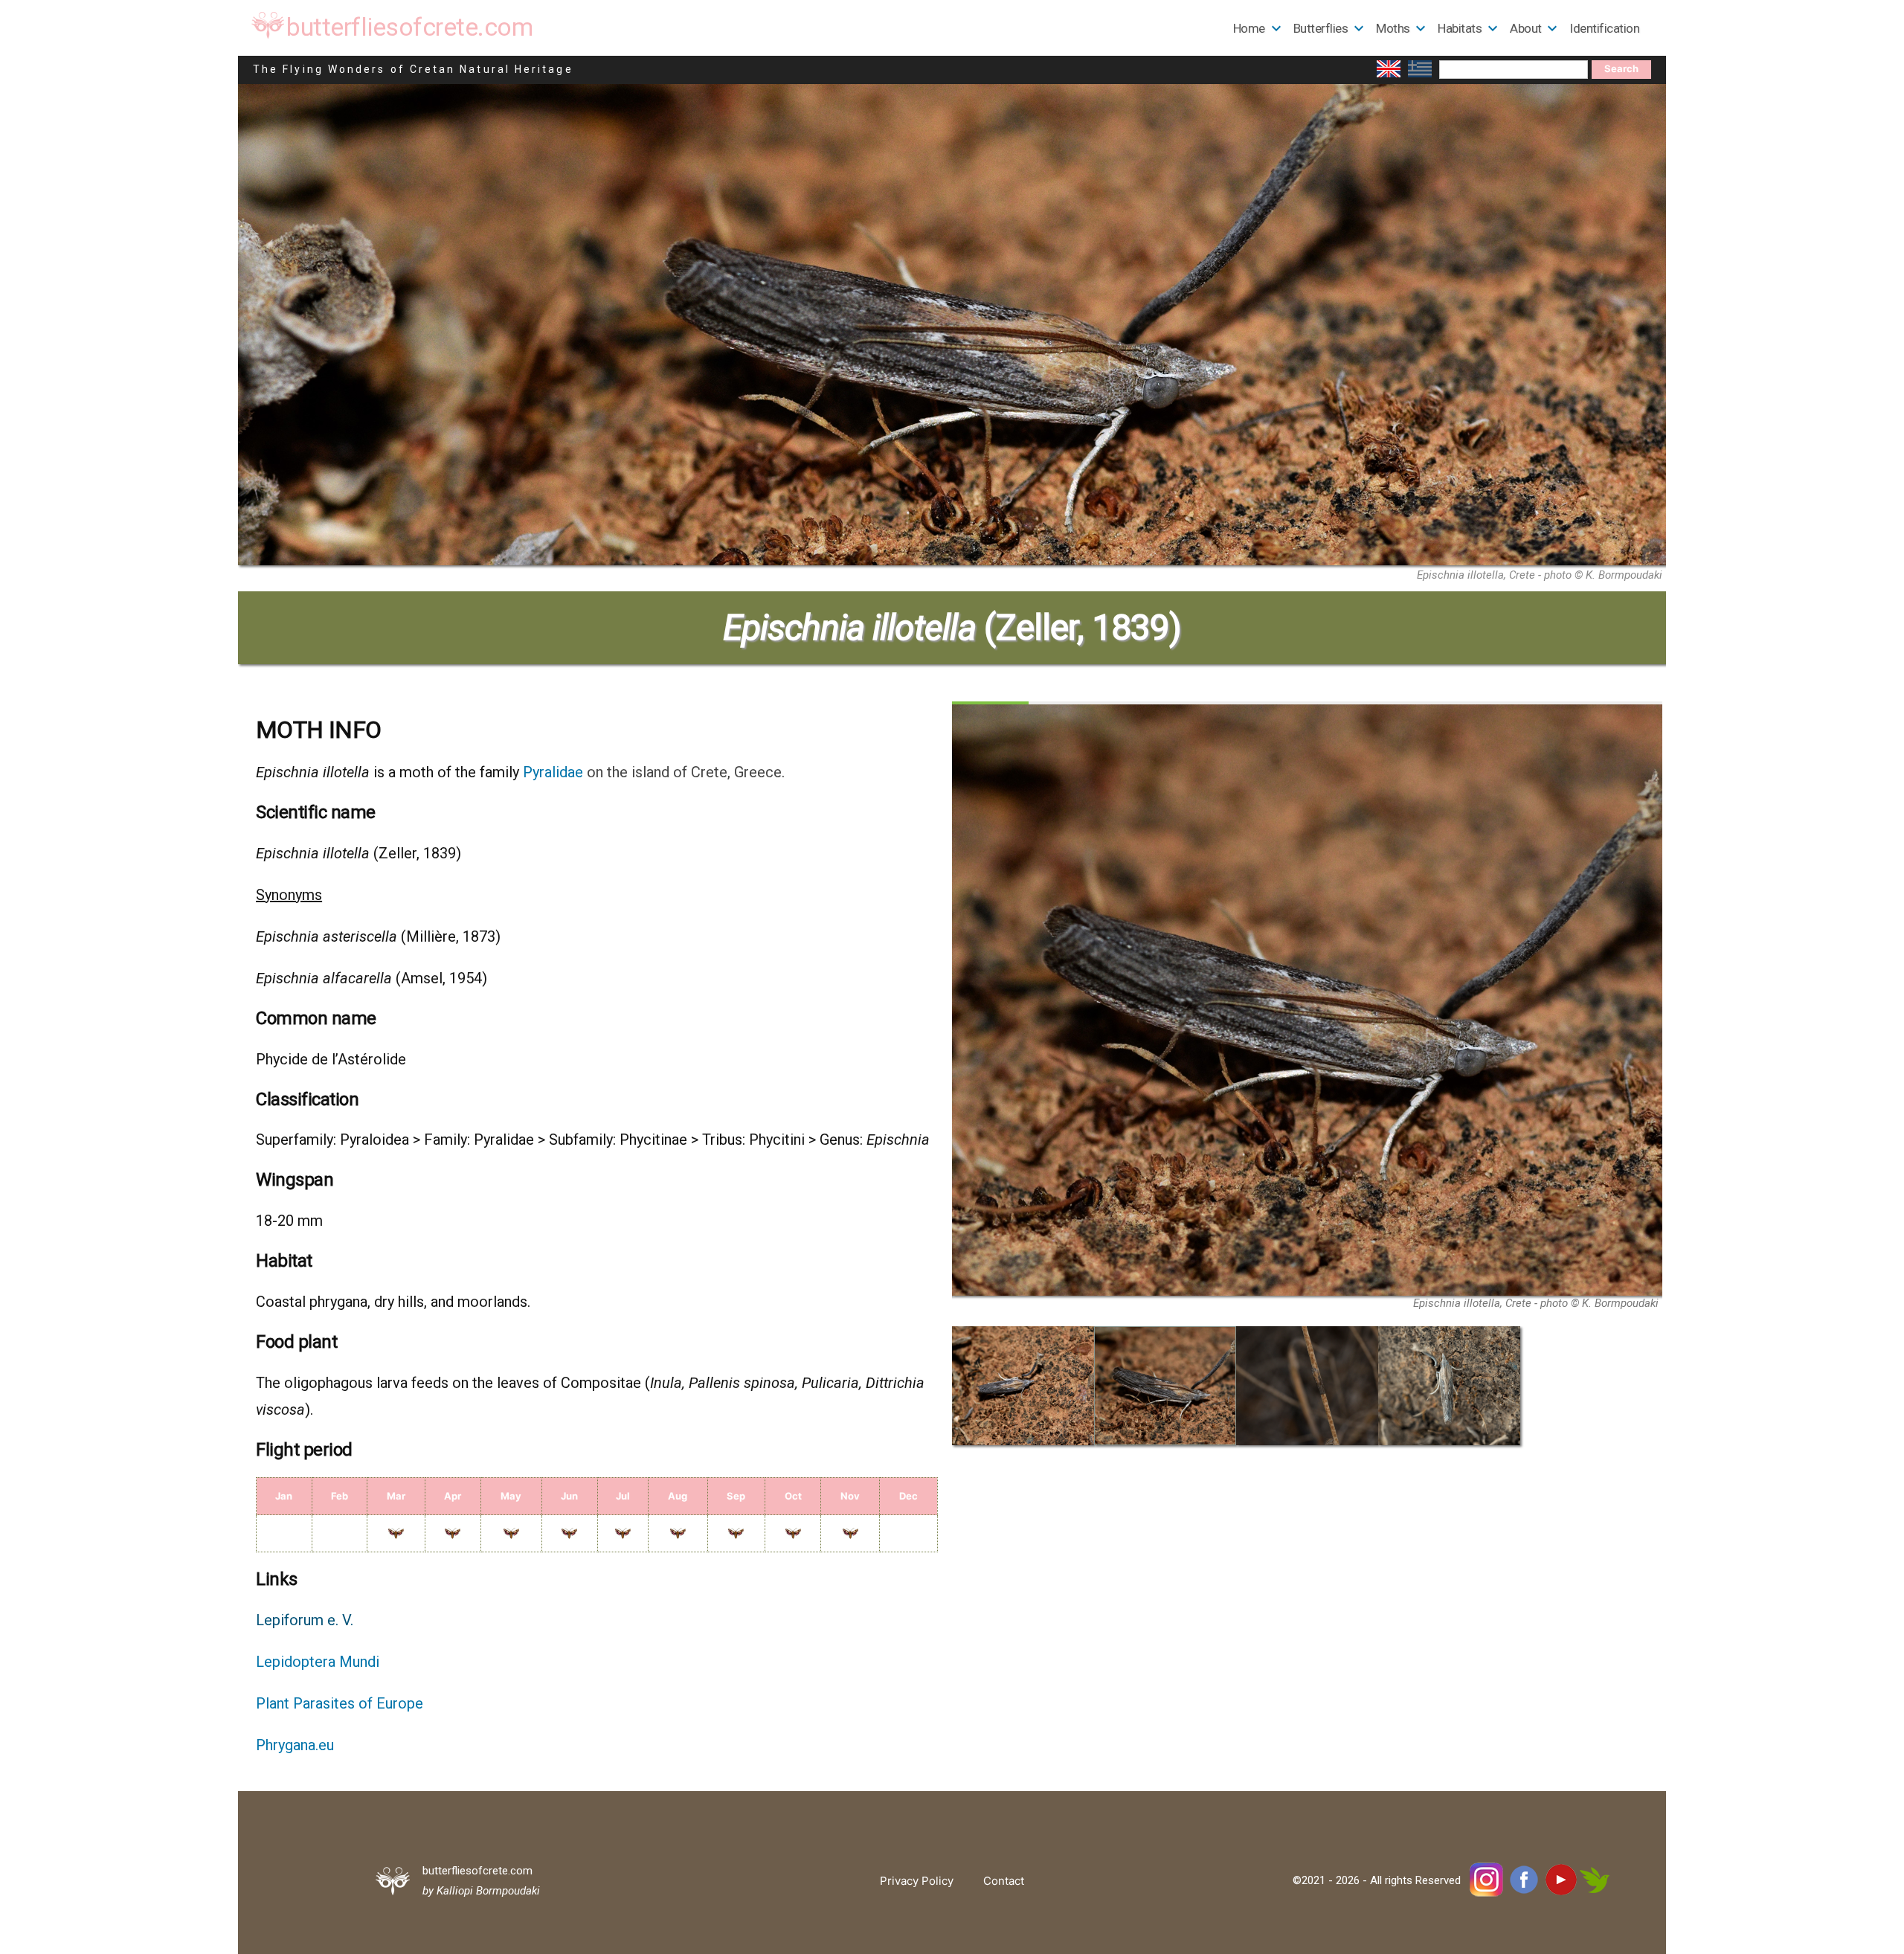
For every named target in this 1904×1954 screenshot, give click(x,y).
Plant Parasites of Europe (340, 1703)
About (1526, 28)
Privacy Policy (917, 1881)
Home (1249, 28)
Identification (1604, 28)
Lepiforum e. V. (305, 1620)
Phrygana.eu (295, 1745)
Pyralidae (553, 772)
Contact (1004, 1881)
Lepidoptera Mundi (318, 1662)
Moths (1393, 28)
